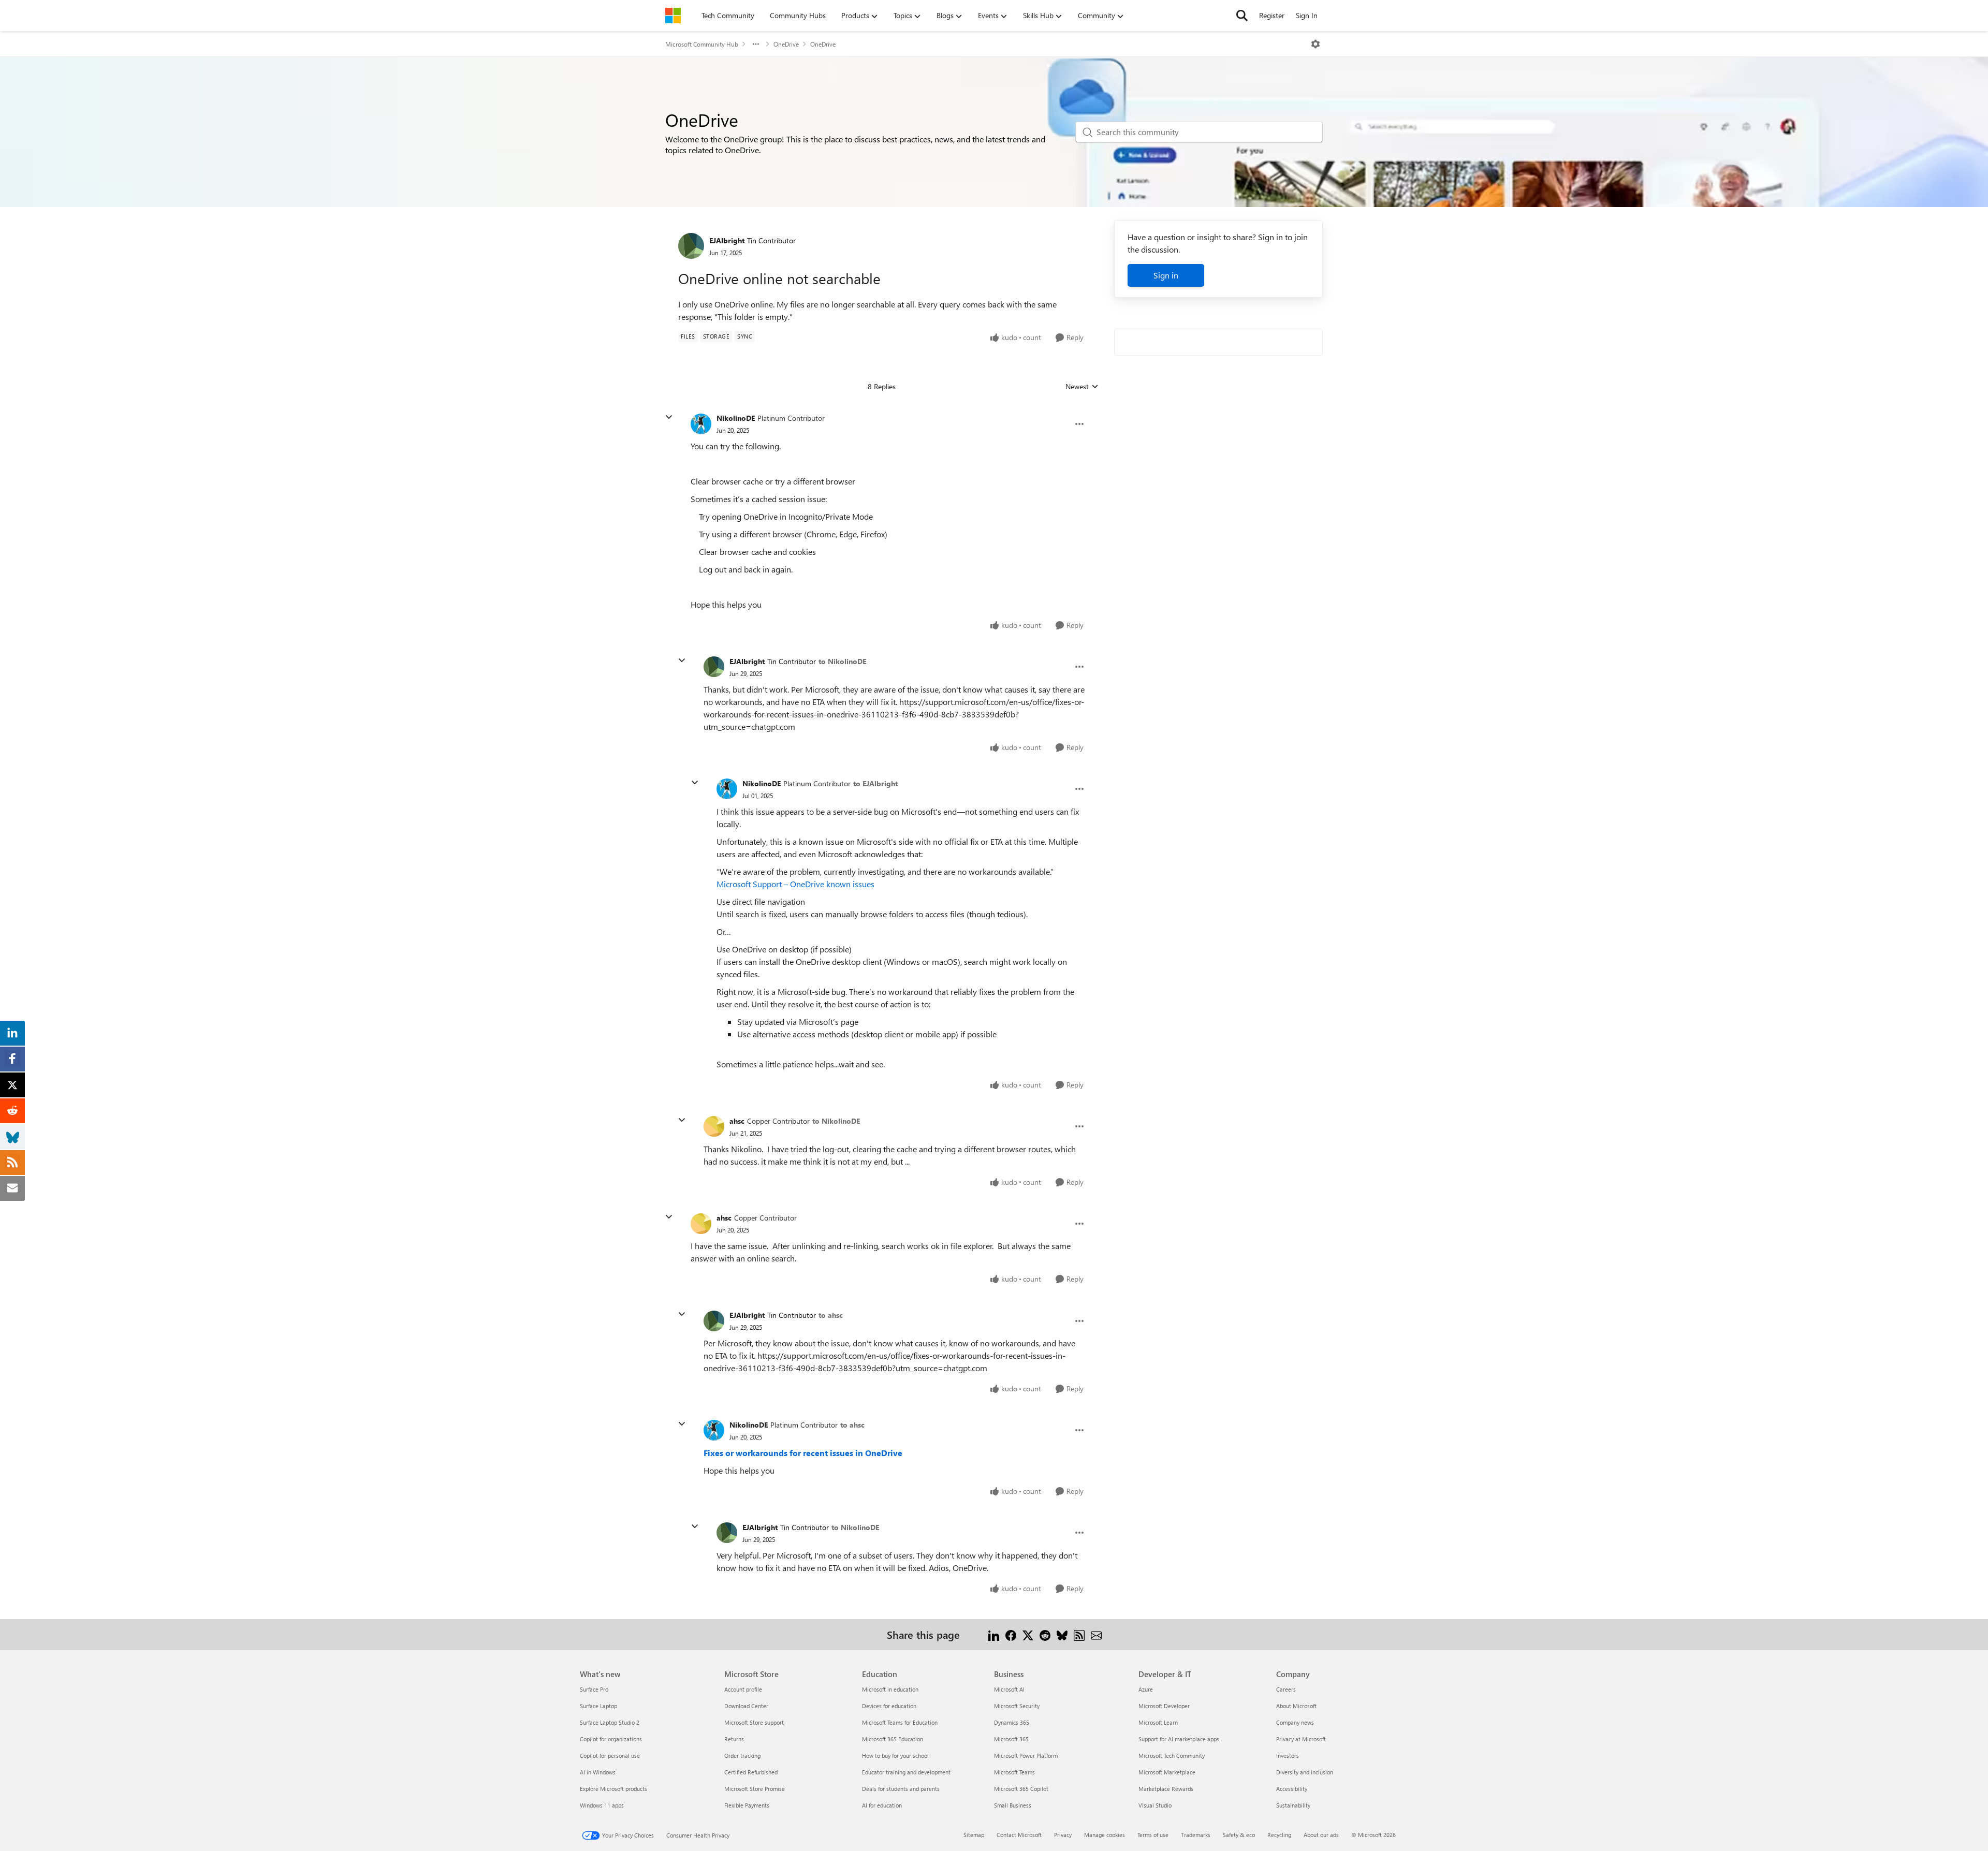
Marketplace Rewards (1166, 1789)
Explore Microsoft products (613, 1789)
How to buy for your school (895, 1755)
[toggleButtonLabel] (1315, 44)
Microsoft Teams (1014, 1772)
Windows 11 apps (602, 1805)
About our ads (1321, 1835)
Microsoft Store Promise (755, 1789)
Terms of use (1153, 1835)
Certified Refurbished (751, 1772)
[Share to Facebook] (1011, 1634)
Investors (1288, 1755)
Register (1272, 15)
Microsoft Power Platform (1026, 1755)
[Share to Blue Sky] (1062, 1634)
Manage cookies (1105, 1835)
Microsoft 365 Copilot (1021, 1789)
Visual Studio (1155, 1805)
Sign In (1307, 15)
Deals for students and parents (901, 1789)
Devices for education (889, 1706)
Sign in (1166, 275)
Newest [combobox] (1082, 387)
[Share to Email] (1096, 1634)
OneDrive (786, 44)
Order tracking (742, 1755)
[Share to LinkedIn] (994, 1634)
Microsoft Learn (1158, 1722)
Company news (1295, 1722)
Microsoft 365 (1011, 1739)
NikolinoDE (736, 418)
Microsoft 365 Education (893, 1739)
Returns (734, 1739)
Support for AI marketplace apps (1179, 1739)
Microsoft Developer (1164, 1706)
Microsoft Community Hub (702, 44)
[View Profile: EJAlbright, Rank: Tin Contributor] (691, 246)
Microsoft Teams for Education (900, 1722)
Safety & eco (1239, 1835)
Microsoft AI (1009, 1689)
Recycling (1279, 1835)
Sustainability (1293, 1805)
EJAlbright (727, 240)
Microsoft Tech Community (1172, 1755)
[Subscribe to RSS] (1079, 1634)
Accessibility (1292, 1789)
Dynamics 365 (1012, 1722)
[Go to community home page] (673, 16)
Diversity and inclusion (1305, 1772)
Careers (1286, 1689)
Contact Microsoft (1019, 1835)
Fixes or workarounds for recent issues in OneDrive (803, 1453)
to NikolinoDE (842, 661)
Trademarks (1196, 1835)
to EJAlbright (875, 783)
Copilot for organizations (611, 1739)
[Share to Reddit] (1045, 1634)
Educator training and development (906, 1772)
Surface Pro (594, 1689)
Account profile (743, 1689)
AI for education (882, 1805)
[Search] (1242, 16)
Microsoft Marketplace (1167, 1772)
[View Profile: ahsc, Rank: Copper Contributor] (714, 1126)
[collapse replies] (669, 417)
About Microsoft (1296, 1706)
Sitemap (974, 1835)
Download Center (746, 1706)
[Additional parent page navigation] (756, 44)
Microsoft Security (1017, 1706)
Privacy (1063, 1835)
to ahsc (831, 1315)
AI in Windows (598, 1772)
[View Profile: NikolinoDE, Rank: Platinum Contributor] (701, 424)
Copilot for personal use (610, 1755)
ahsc (737, 1121)
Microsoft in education (890, 1689)
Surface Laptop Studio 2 (610, 1722)
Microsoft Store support (754, 1722)
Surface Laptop (598, 1706)
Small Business (1013, 1805)
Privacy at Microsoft (1301, 1739)
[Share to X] (1028, 1634)
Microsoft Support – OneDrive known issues (795, 884)
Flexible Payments (747, 1805)
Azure (1146, 1689)
